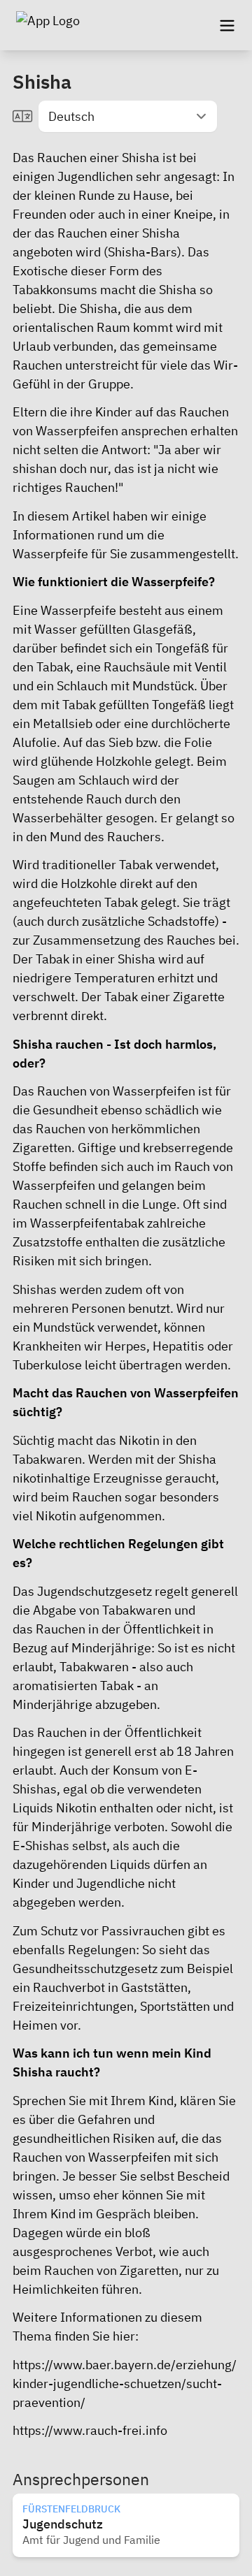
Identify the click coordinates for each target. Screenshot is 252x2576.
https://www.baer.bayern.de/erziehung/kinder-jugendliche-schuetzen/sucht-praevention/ (125, 2384)
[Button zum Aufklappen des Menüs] (227, 25)
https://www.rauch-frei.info (90, 2430)
